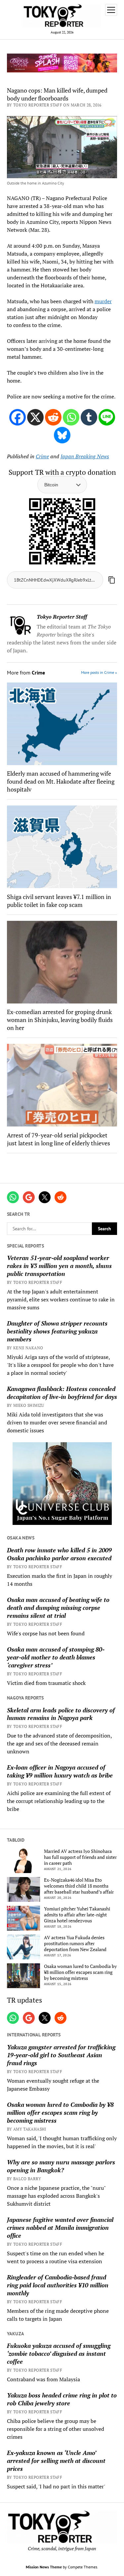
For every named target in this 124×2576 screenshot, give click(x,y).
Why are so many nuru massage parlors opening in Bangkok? (61, 2166)
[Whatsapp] (71, 417)
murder (103, 301)
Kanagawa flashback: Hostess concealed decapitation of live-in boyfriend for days (62, 1393)
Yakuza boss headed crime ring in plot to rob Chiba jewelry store (62, 2399)
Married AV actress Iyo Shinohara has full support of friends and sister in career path (80, 1857)
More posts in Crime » (99, 672)
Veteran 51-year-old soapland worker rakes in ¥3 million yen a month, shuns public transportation (59, 1266)
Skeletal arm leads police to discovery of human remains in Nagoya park (61, 1714)
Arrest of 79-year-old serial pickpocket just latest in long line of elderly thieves (59, 1139)
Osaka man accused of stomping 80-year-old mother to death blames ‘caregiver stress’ (56, 1657)
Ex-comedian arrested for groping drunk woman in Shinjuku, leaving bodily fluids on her (60, 1020)
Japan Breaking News (85, 456)
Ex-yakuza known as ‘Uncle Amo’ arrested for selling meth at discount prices (56, 2461)
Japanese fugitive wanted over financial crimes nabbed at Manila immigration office (60, 2228)
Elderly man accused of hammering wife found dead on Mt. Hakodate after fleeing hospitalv (61, 781)
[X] (35, 417)
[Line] (107, 417)
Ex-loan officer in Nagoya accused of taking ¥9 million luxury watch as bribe (60, 1771)
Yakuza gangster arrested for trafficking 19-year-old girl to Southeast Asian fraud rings (61, 2055)
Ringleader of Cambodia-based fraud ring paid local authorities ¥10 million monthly (58, 2285)
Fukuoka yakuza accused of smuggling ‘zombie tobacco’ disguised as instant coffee (59, 2353)
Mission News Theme (44, 2567)
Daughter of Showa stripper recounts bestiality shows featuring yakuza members (57, 1331)
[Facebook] (18, 417)
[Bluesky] (62, 435)
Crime (42, 456)
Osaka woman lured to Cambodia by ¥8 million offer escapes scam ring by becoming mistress (80, 1972)
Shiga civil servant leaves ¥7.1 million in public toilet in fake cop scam (59, 901)
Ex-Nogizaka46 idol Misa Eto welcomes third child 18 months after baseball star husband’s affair (79, 1886)
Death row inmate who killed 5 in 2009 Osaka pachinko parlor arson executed (59, 1554)
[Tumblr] (89, 417)
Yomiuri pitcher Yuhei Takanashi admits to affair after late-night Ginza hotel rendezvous (77, 1915)
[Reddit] (53, 417)
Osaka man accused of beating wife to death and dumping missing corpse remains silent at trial (58, 1608)
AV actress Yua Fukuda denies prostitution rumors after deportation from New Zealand (75, 1943)
